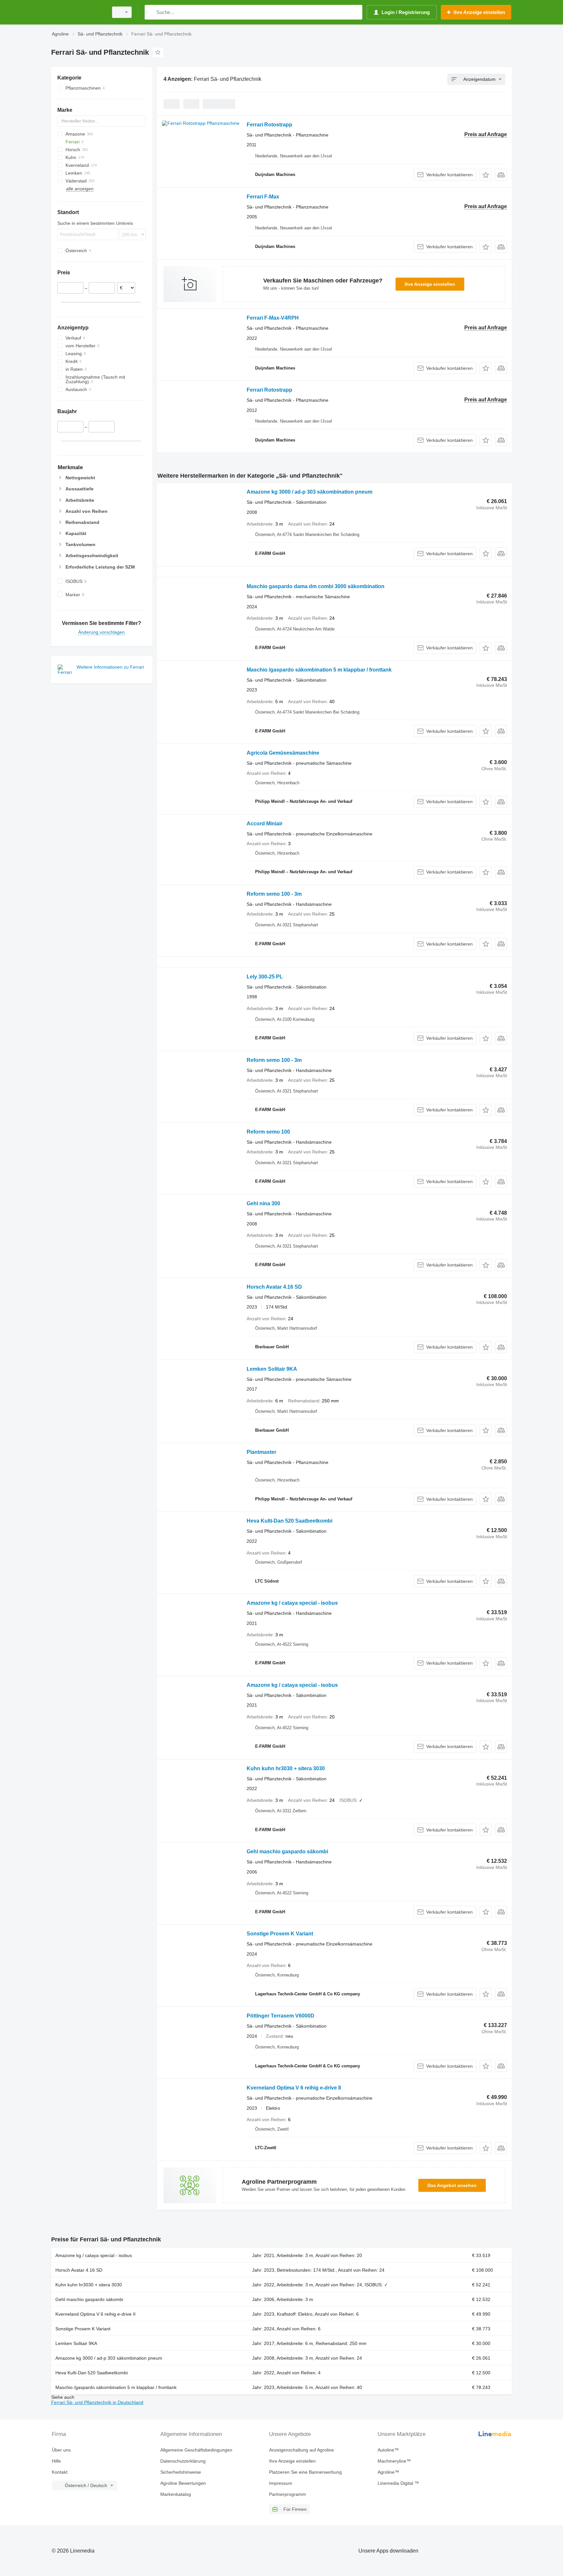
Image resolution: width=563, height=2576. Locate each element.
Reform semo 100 (268, 1132)
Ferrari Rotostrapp (269, 125)
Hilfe (56, 2461)
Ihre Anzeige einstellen (430, 284)
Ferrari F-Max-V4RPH (273, 318)
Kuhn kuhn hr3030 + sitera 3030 (286, 1768)
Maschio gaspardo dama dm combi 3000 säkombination (316, 586)
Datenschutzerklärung (183, 2461)
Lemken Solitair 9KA (272, 1369)
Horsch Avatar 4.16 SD (274, 1287)
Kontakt (60, 2472)
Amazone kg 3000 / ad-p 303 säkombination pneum (310, 492)
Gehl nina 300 (263, 1203)
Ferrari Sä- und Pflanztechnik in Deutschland (97, 2402)
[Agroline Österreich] (78, 12)
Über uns (61, 2450)
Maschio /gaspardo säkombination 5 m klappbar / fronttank (319, 670)
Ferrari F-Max (263, 197)
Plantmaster (261, 1452)
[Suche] (151, 12)
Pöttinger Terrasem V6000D (281, 2016)
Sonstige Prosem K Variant (280, 1934)
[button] (486, 175)
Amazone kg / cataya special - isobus (292, 1603)
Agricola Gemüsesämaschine (283, 753)
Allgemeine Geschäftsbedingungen (196, 2450)
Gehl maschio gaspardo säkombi (287, 1852)
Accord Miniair (265, 824)
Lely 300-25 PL (265, 977)
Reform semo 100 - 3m (274, 894)
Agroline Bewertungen (183, 2483)
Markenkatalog (176, 2494)
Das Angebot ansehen (452, 2185)
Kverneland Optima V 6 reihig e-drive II (294, 2088)
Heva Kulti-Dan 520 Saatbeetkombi (289, 1521)
